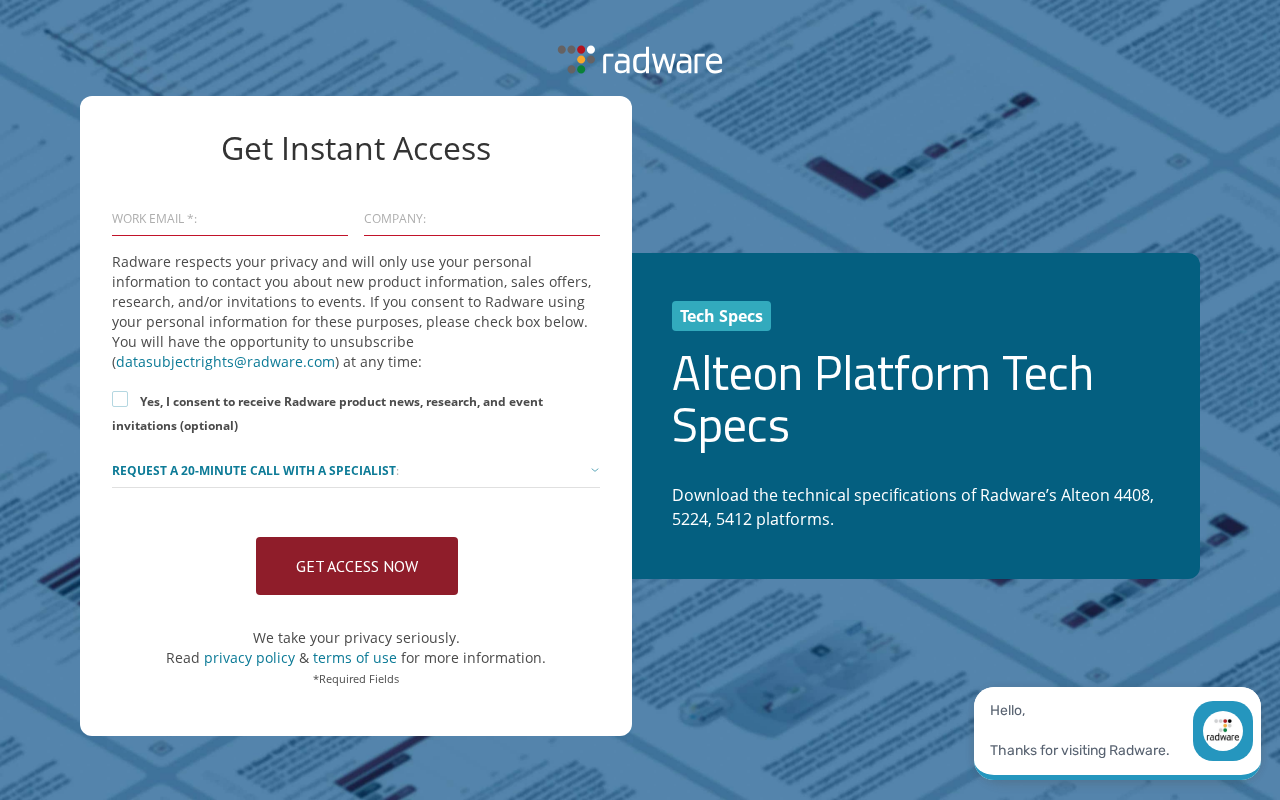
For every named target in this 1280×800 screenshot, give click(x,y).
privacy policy (251, 657)
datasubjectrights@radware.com (225, 361)
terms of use (355, 657)
